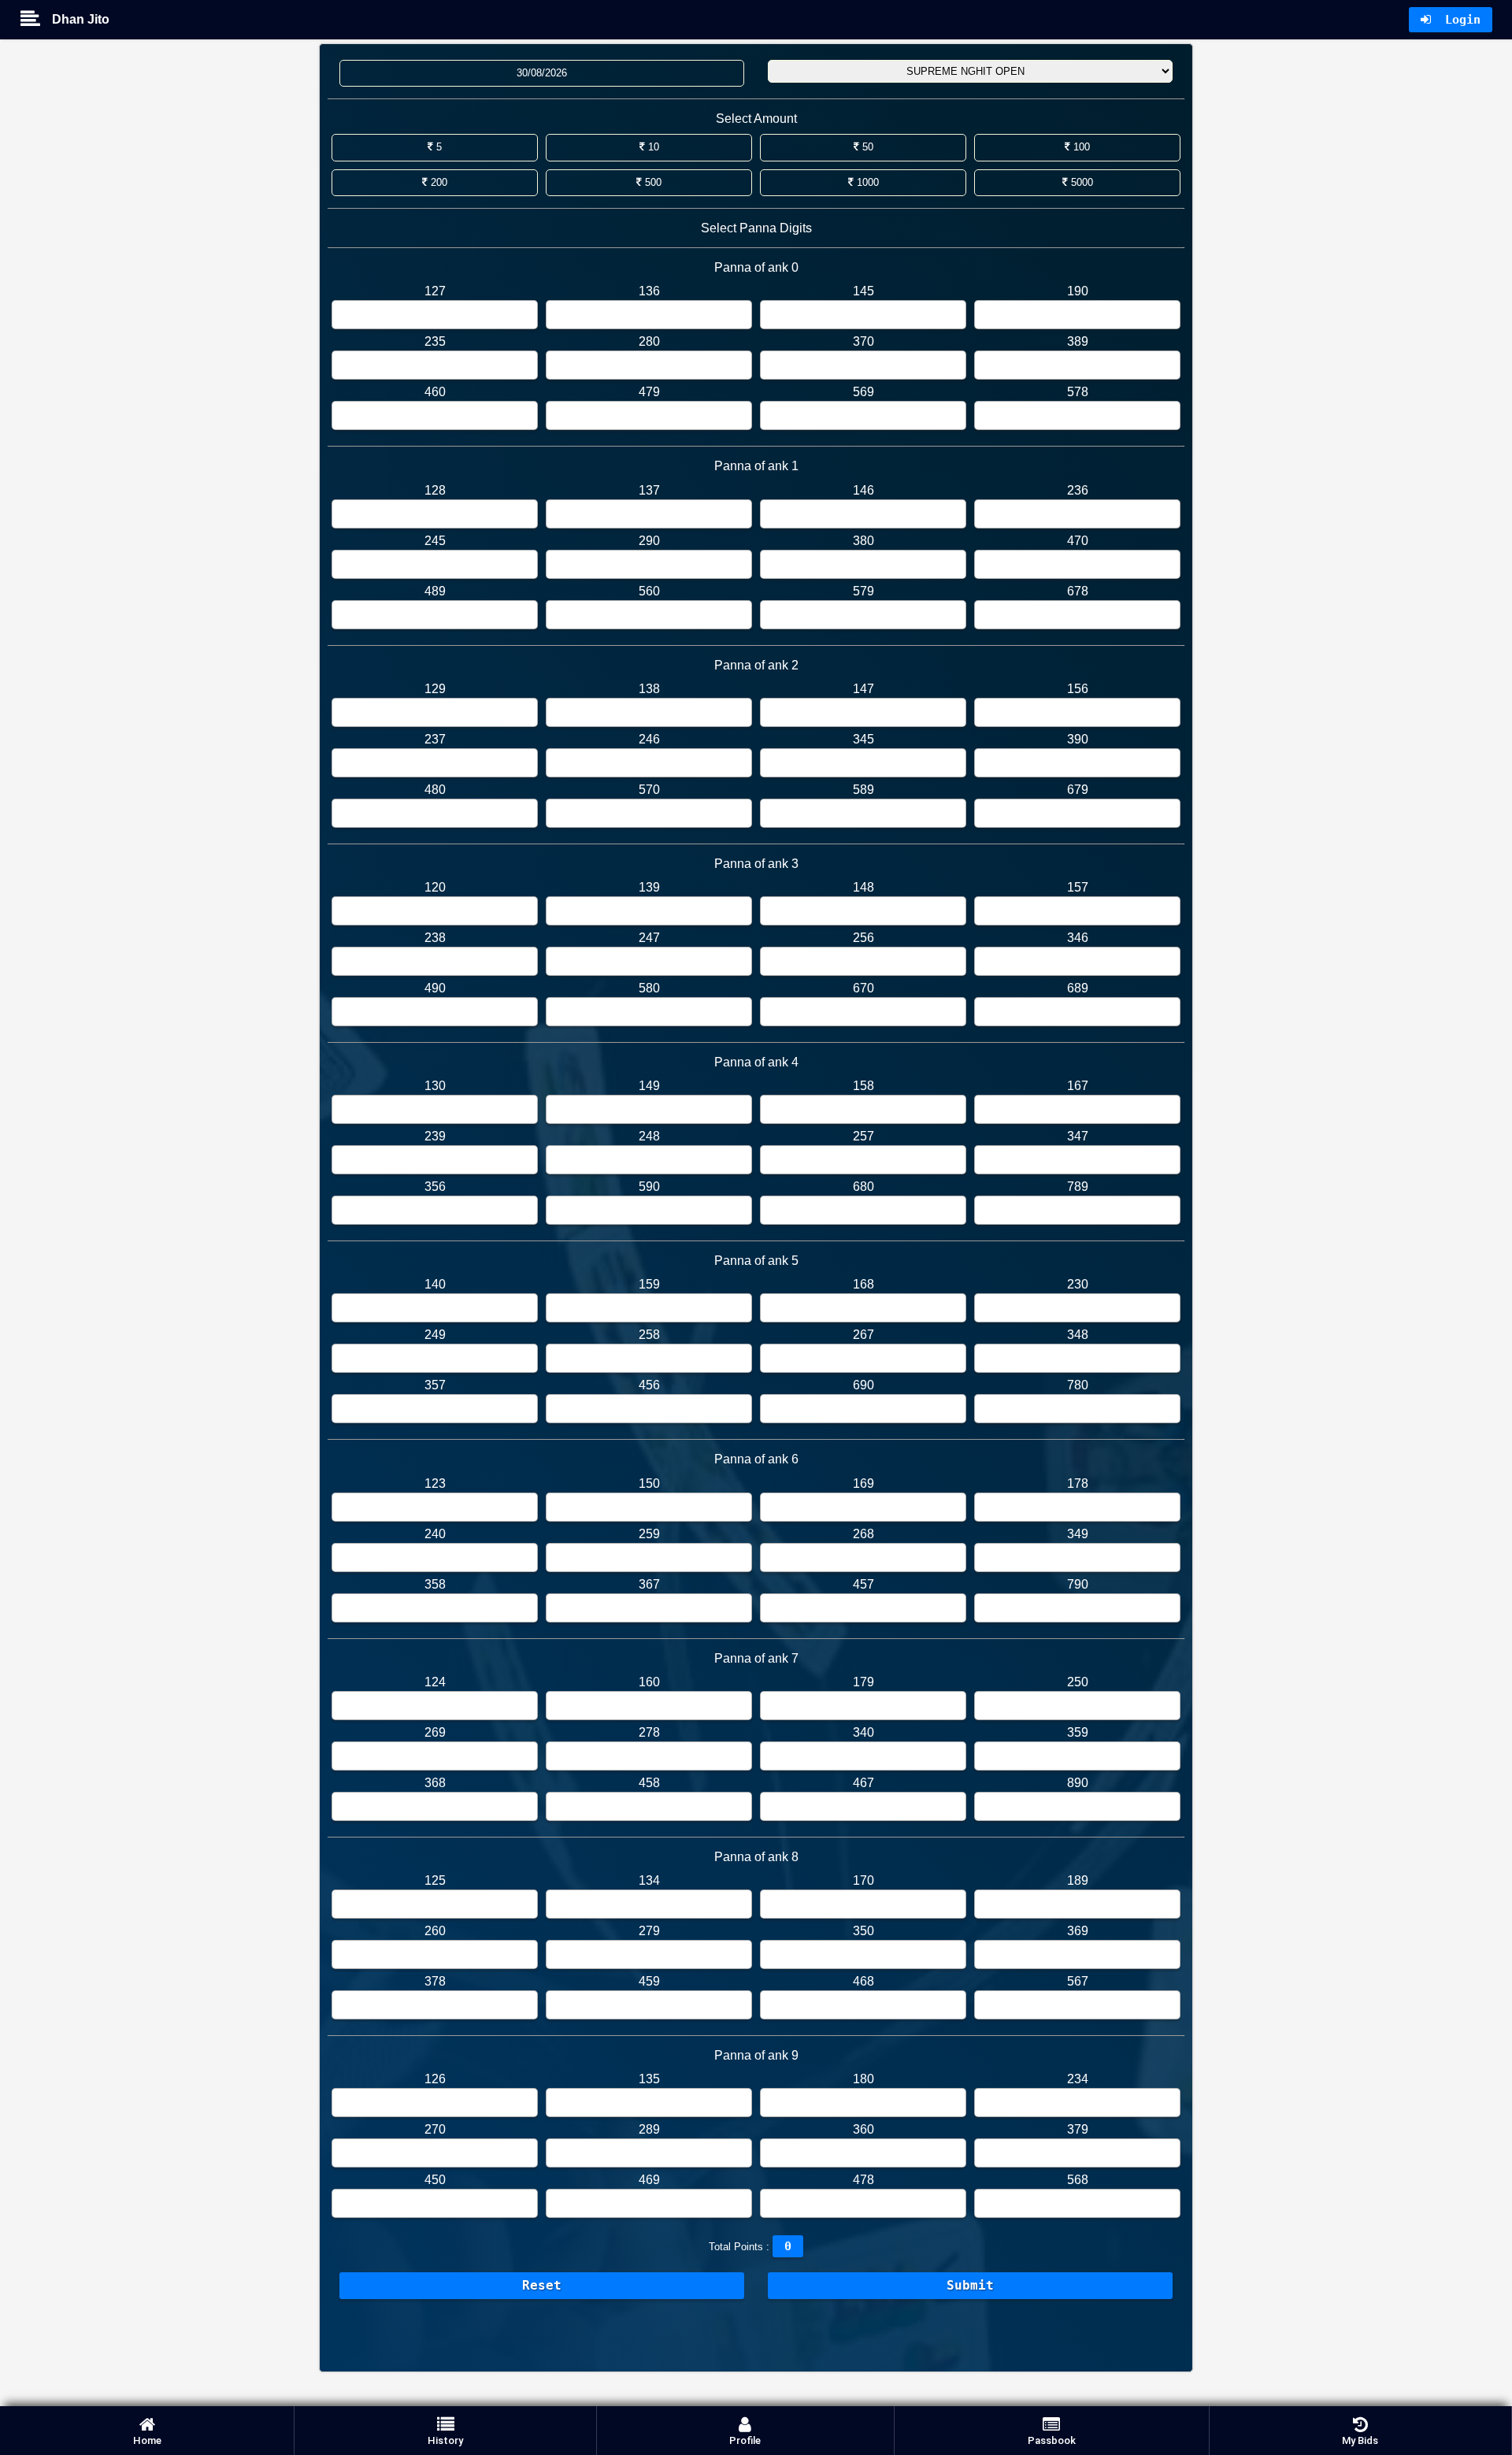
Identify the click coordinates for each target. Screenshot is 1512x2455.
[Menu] (36, 20)
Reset (542, 2285)
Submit (970, 2285)
